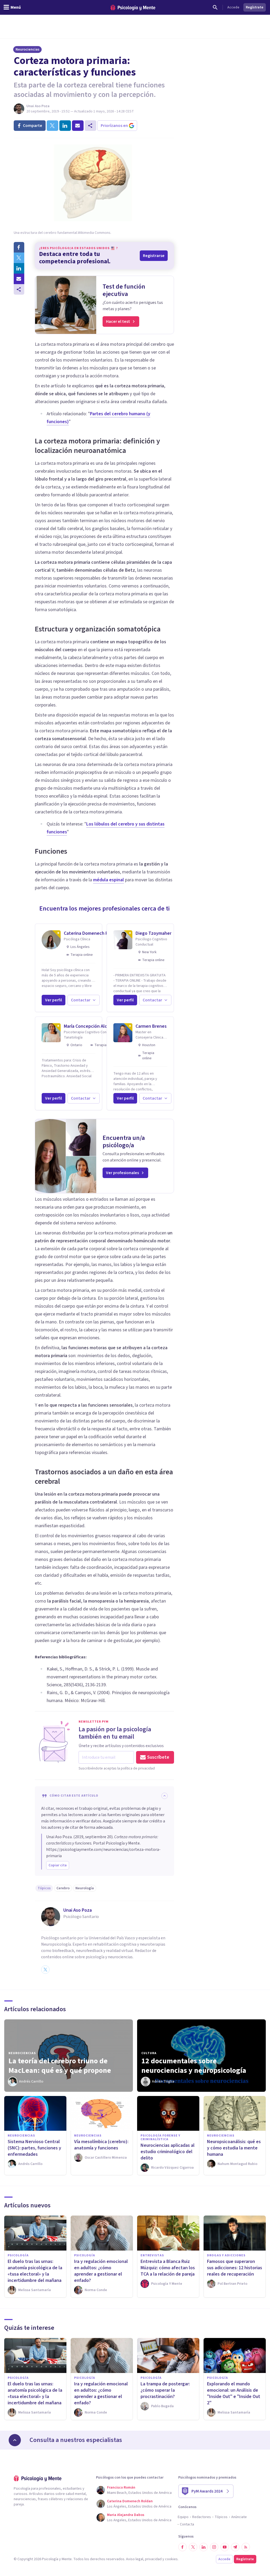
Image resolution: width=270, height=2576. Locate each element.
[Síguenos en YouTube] (225, 2547)
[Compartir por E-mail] (19, 279)
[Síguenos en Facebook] (182, 2547)
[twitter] (52, 126)
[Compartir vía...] (19, 289)
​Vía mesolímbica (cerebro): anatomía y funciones (101, 2145)
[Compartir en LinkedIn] (19, 268)
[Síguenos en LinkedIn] (204, 2547)
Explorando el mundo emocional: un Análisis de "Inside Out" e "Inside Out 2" (234, 2393)
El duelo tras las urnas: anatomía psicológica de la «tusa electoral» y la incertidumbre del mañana (35, 2271)
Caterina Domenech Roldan (92, 933)
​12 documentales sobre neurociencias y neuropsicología (194, 2066)
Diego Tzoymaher (153, 933)
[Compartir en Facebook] (19, 247)
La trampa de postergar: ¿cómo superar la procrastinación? (165, 2390)
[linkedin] (65, 126)
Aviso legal (135, 2559)
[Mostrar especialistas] (15, 2440)
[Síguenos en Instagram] (214, 2547)
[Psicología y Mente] (133, 8)
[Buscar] (215, 7)
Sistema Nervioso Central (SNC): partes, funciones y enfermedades (34, 2148)
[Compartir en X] (19, 258)
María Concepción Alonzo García (96, 1026)
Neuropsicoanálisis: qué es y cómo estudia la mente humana (234, 2148)
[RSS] (246, 2547)
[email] (78, 126)
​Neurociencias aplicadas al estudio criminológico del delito (168, 2152)
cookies (171, 2559)
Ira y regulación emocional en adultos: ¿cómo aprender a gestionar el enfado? (101, 2271)
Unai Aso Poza (38, 106)
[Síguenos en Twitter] (193, 2547)
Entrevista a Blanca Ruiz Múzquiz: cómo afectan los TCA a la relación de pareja (168, 2268)
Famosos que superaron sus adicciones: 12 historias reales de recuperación (235, 2268)
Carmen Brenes (151, 1026)
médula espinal (109, 880)
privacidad (153, 2559)
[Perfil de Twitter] (45, 1970)
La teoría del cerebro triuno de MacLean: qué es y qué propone (60, 2066)
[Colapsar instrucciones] (165, 1796)
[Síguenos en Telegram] (235, 2547)
